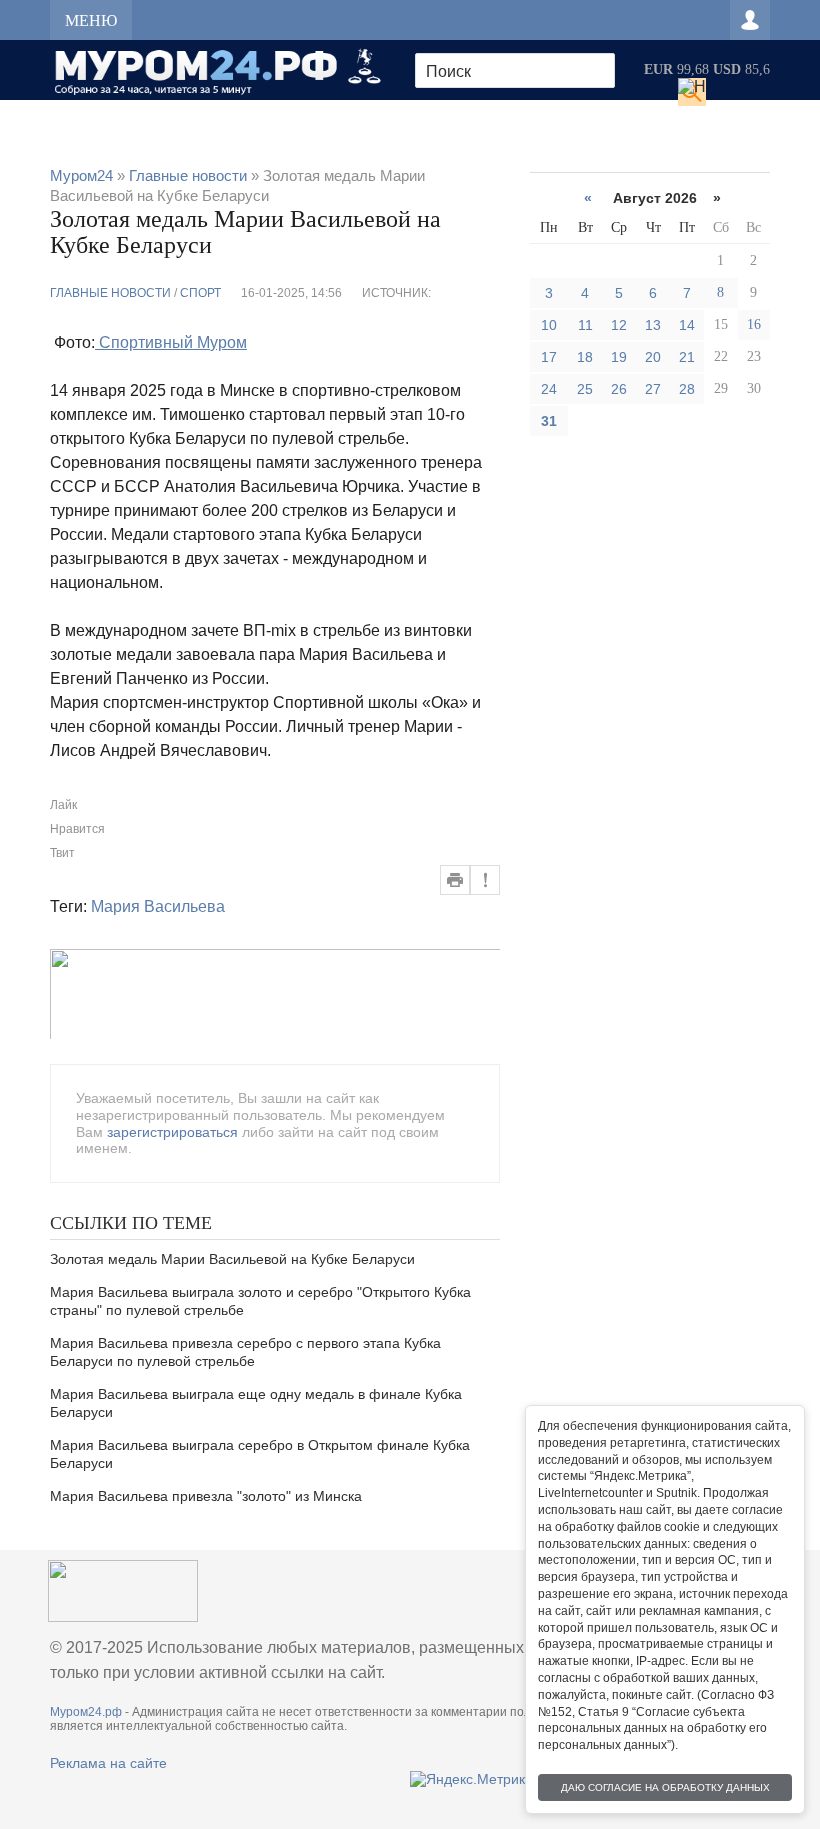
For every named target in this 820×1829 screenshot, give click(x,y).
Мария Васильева (158, 906)
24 (549, 389)
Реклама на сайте (108, 1763)
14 (687, 325)
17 (549, 357)
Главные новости (110, 293)
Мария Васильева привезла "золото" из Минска (206, 1496)
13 (653, 325)
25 (585, 389)
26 (619, 389)
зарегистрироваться (172, 1132)
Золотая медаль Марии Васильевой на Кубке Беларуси (232, 1259)
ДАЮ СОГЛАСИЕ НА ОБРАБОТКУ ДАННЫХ (665, 1787)
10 (549, 325)
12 (619, 325)
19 (619, 357)
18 (585, 357)
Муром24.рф (86, 1712)
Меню (91, 20)
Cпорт (200, 293)
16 (754, 324)
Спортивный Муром (171, 342)
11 (585, 325)
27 (653, 389)
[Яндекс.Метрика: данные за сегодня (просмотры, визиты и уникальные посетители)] (471, 1779)
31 (549, 421)
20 (653, 357)
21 (687, 357)
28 (687, 389)
